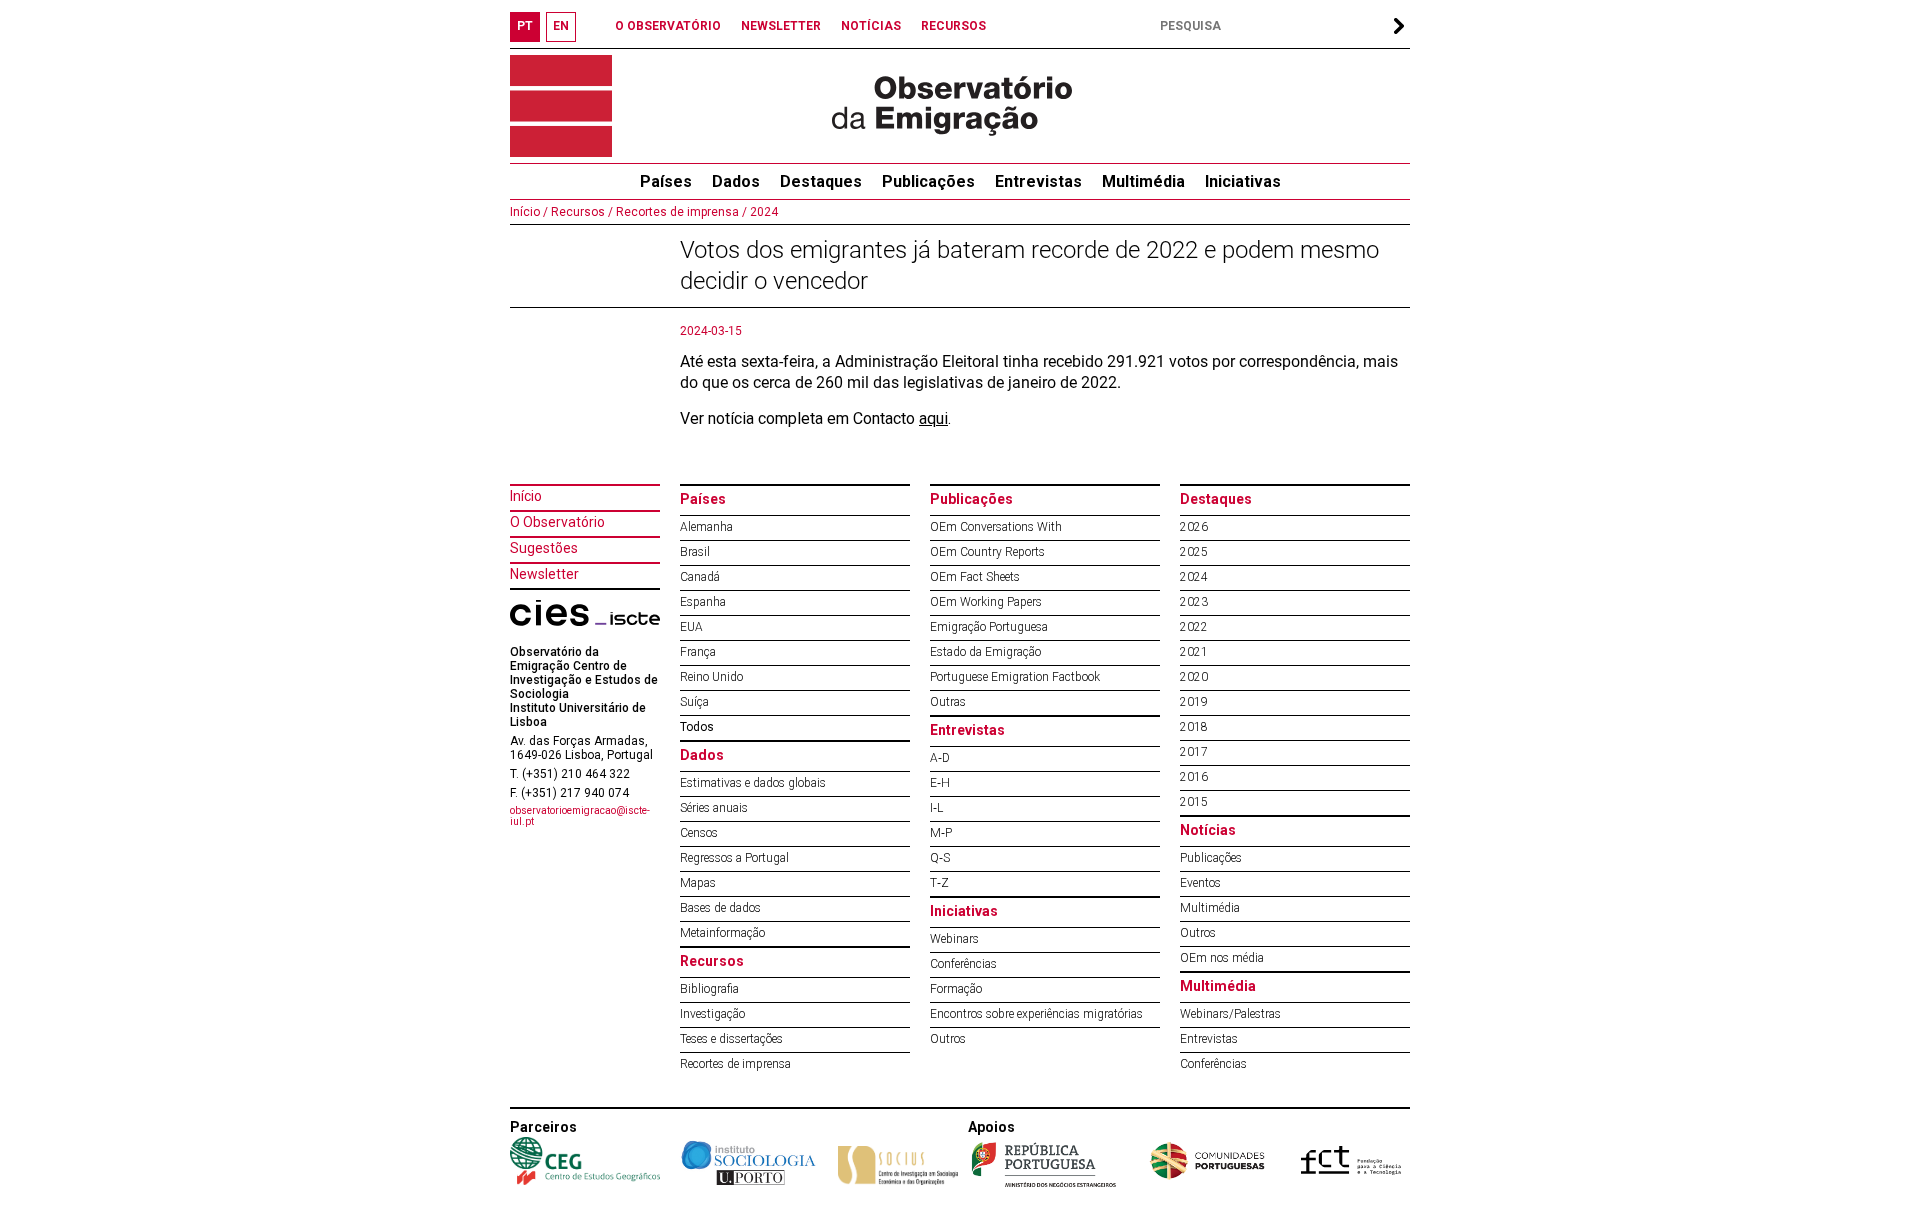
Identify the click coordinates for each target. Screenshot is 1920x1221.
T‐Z (939, 883)
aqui (933, 418)
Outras (948, 702)
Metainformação (722, 933)
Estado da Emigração (985, 652)
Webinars (954, 939)
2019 (1194, 702)
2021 (1194, 652)
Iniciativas (1243, 181)
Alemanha (706, 527)
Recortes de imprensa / (680, 212)
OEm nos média (1222, 958)
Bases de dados (720, 908)
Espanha (703, 602)
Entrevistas (1038, 181)
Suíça (694, 702)
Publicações (928, 181)
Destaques (821, 181)
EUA (691, 627)
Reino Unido (711, 677)
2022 (1194, 627)
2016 (1194, 777)
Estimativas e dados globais (753, 783)
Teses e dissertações (731, 1039)
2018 (1194, 727)
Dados (736, 181)
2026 (1194, 527)
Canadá (700, 577)
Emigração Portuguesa (989, 627)
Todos (697, 727)
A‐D (940, 758)
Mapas (698, 883)
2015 (1194, 802)
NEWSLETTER (781, 26)
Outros (948, 1039)
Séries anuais (714, 808)
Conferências (963, 964)
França (698, 652)
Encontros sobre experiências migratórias (1036, 1014)
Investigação (712, 1014)
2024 (762, 212)
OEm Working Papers (986, 602)
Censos (699, 833)
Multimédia (1143, 181)
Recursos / (580, 212)
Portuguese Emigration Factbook (1015, 677)
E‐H (940, 783)
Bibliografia (709, 989)
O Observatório (557, 522)
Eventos (1200, 883)
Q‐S (940, 858)
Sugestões (544, 548)
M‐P (941, 833)
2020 (1194, 677)
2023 (1194, 602)
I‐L (936, 808)
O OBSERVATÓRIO (668, 26)
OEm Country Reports (987, 552)
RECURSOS (953, 26)
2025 (1194, 552)
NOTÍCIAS (871, 26)
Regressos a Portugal (734, 858)
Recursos (712, 961)
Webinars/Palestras (1230, 1014)
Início (526, 496)
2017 (1194, 752)
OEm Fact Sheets (975, 577)
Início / (529, 212)
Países (703, 499)
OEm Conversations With (996, 527)
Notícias (1208, 830)
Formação (956, 989)
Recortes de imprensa (735, 1064)
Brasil (695, 552)
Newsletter (544, 574)
